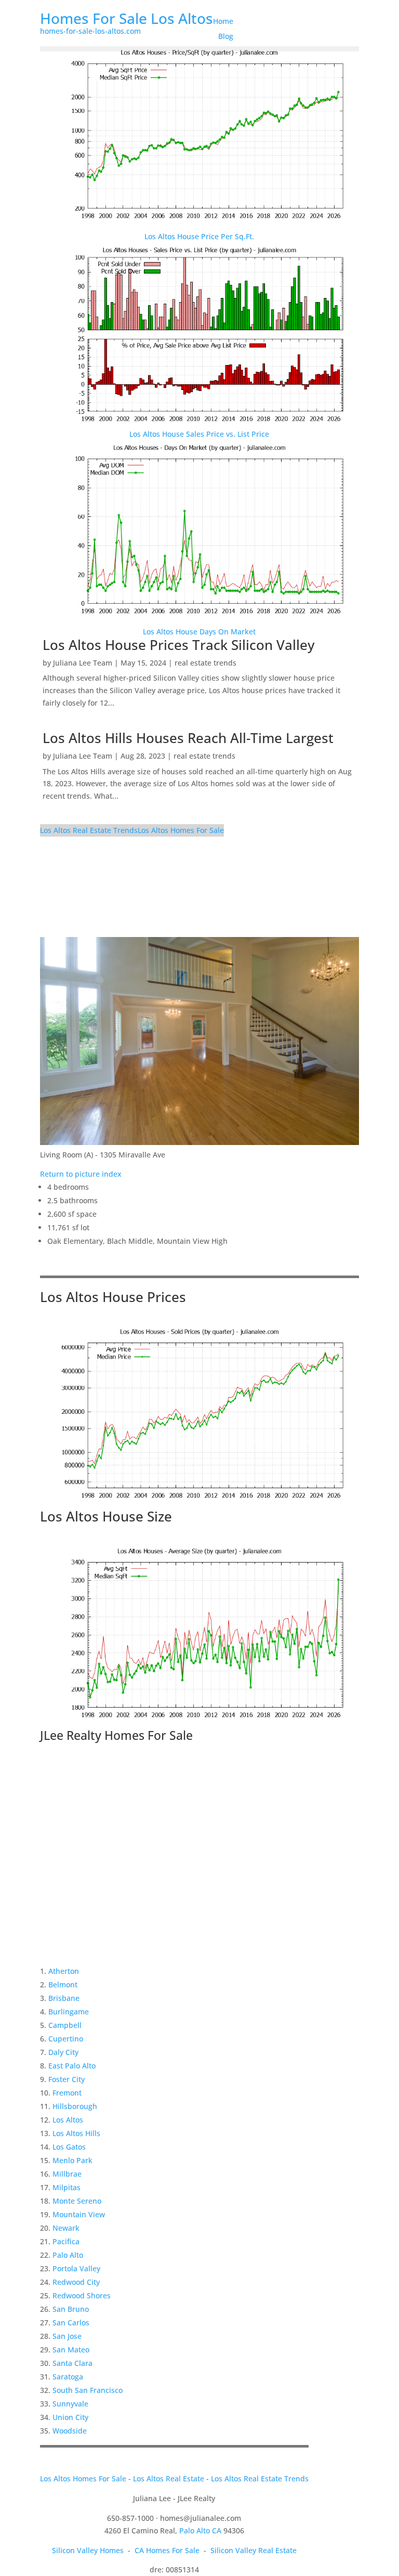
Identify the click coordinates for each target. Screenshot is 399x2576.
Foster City (66, 2079)
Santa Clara (72, 2363)
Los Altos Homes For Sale (181, 830)
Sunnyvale (70, 2404)
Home (223, 21)
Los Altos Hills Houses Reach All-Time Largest (188, 738)
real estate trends (205, 663)
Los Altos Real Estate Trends (89, 830)
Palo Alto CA (200, 2531)
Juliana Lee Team (83, 663)
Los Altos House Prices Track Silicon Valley (178, 645)
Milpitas (66, 2187)
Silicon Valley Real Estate (254, 2550)
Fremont (67, 2093)
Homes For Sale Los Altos (127, 18)
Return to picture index (81, 1174)
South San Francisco (88, 2390)
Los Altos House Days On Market (199, 632)
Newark (66, 2228)
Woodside (70, 2431)
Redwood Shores (82, 2295)
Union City (70, 2417)
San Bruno (71, 2309)
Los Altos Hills (76, 2133)
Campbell (65, 2025)
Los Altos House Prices (113, 1297)
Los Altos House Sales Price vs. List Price (199, 434)
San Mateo (71, 2350)
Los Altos (68, 2120)
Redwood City (76, 2282)
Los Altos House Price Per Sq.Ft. (199, 236)
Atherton (64, 1971)
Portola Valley (76, 2268)
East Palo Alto (72, 2066)
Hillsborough (75, 2106)
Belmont (63, 1985)
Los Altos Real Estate (169, 2479)
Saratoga (68, 2377)
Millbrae (67, 2174)
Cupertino (66, 2039)
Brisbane (64, 1998)
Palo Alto (68, 2255)
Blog (226, 36)
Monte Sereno (77, 2201)
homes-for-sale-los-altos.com (90, 31)
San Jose (67, 2336)
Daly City (63, 2052)
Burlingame (69, 2012)
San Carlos (71, 2323)
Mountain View (79, 2214)
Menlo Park (72, 2160)
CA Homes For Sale (167, 2550)
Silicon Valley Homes (88, 2550)
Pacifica (66, 2241)
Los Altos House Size (106, 1516)
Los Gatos (69, 2147)
